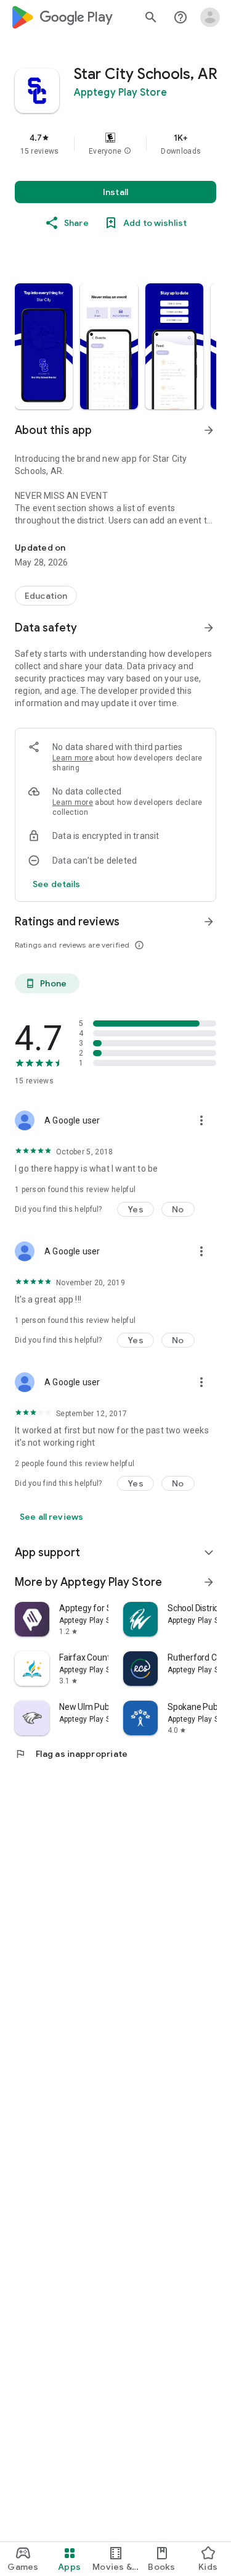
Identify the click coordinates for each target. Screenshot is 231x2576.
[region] (115, 144)
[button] (128, 151)
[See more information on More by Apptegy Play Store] (209, 1582)
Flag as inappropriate (71, 1754)
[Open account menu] (210, 17)
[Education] (46, 596)
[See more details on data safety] (57, 884)
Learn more (73, 758)
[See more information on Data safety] (209, 628)
